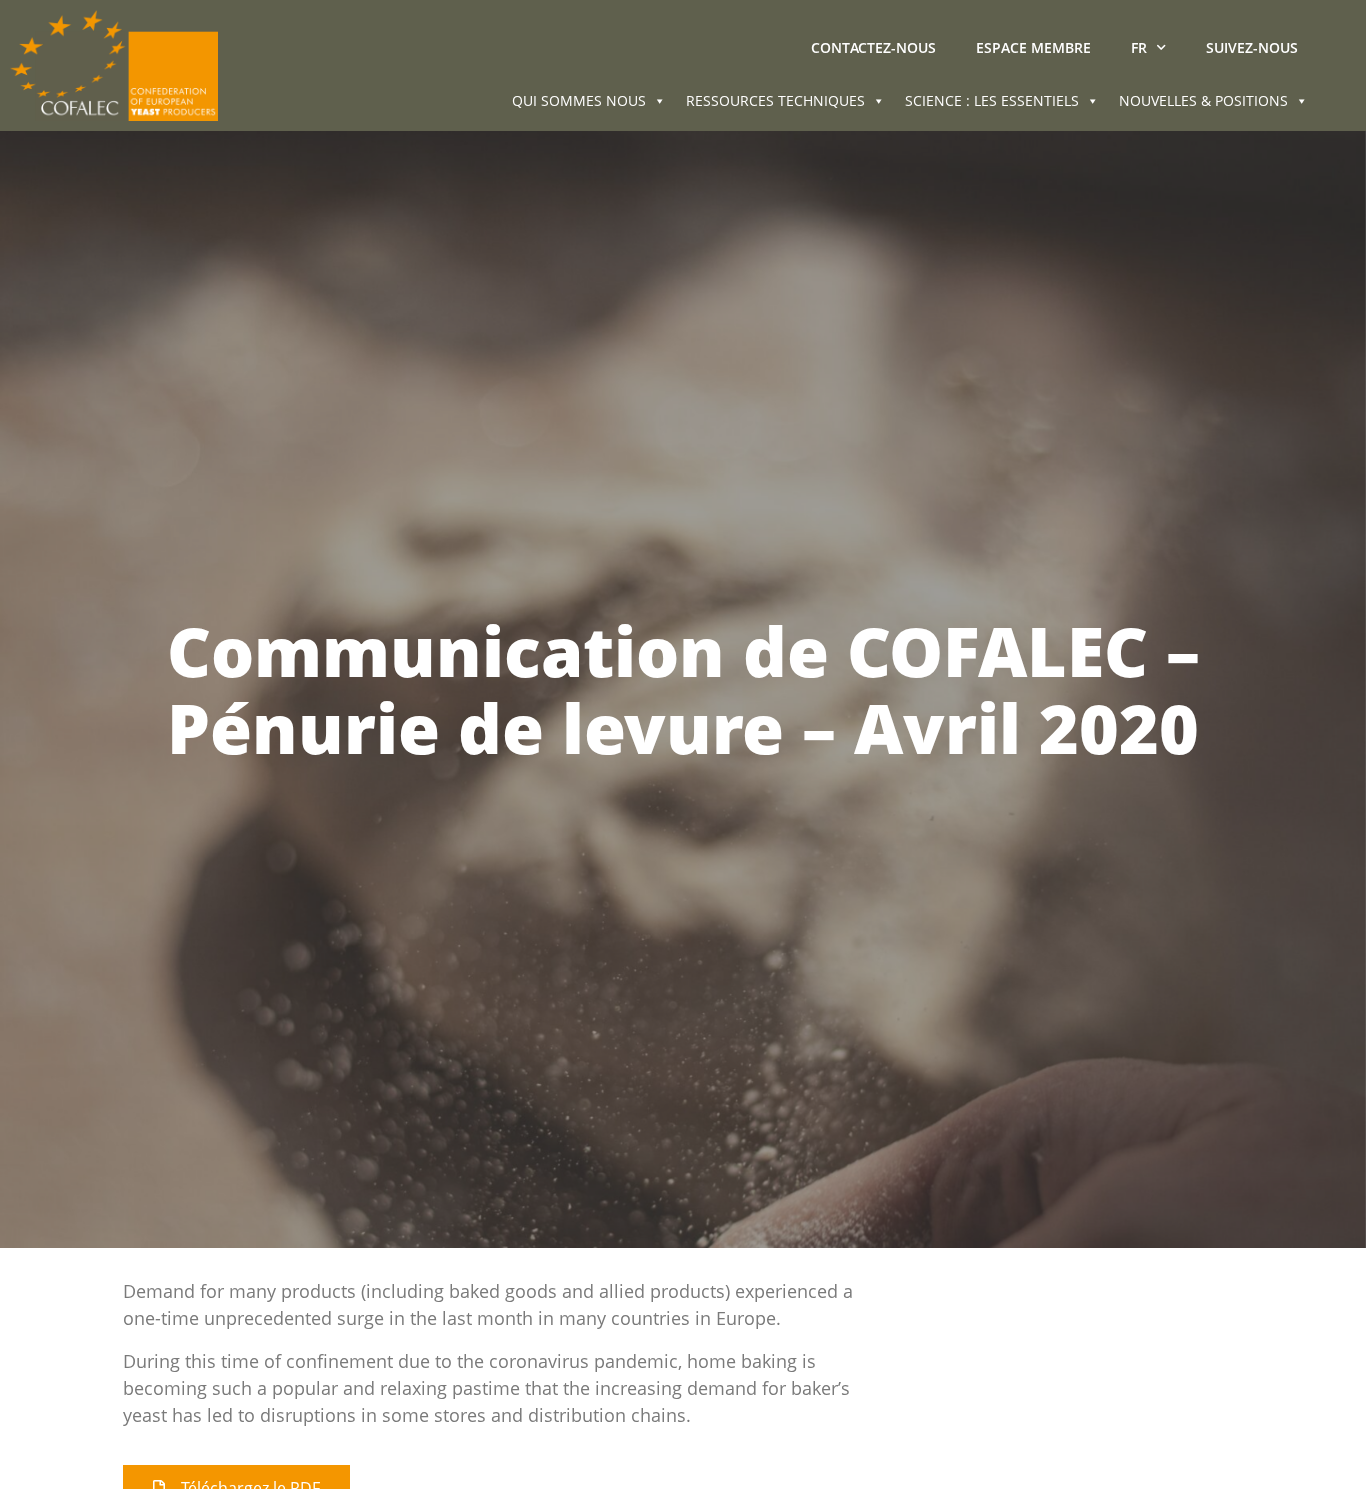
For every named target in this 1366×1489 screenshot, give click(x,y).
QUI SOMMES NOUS (579, 100)
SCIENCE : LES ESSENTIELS (992, 100)
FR (1139, 47)
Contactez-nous (873, 47)
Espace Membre (1033, 47)
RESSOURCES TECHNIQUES (775, 100)
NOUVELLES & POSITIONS (1203, 100)
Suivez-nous (1252, 47)
